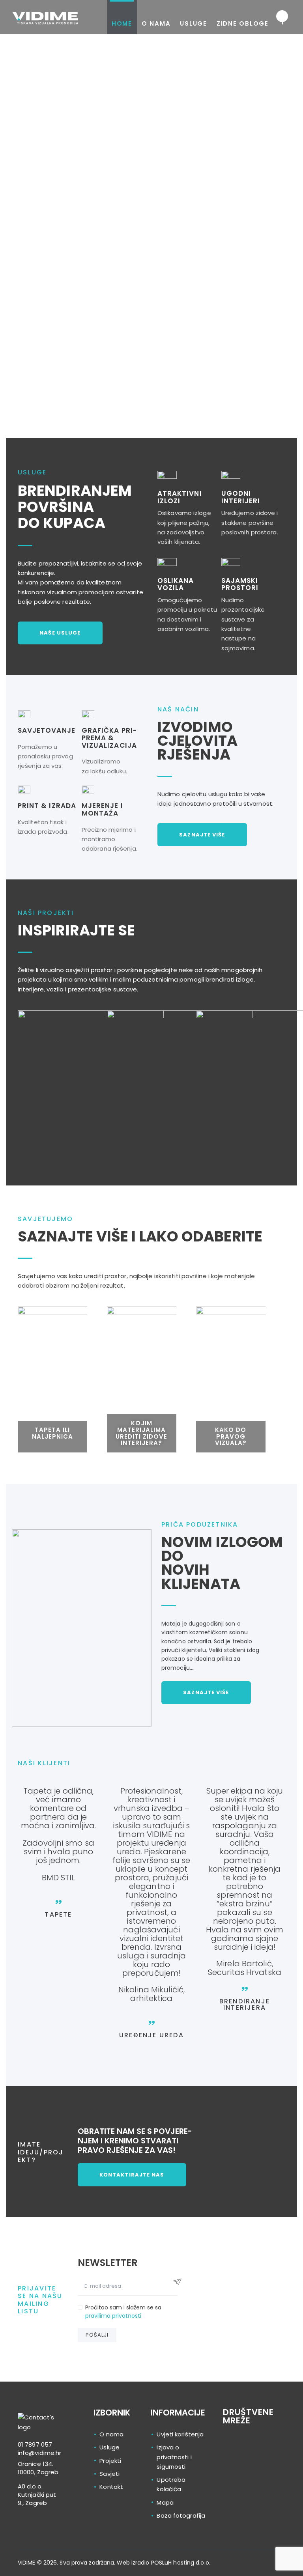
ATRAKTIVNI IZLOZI (180, 497)
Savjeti (109, 2474)
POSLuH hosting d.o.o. (181, 2563)
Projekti (110, 2461)
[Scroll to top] (294, 2567)
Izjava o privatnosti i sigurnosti (174, 2457)
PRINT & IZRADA (47, 806)
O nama (111, 2434)
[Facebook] (260, 2457)
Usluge (109, 2447)
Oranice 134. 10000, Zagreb (38, 2468)
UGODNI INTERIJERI (241, 497)
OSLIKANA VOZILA (176, 584)
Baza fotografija (181, 2515)
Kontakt (111, 2487)
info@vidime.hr (39, 2453)
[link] (39, 2449)
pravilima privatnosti (113, 2316)
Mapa (165, 2502)
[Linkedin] (231, 2457)
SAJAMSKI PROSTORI (240, 584)
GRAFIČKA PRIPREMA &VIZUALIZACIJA (109, 738)
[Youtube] (260, 2483)
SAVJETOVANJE (47, 731)
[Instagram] (231, 2483)
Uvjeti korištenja (180, 2434)
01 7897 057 (35, 2444)
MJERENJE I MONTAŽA (102, 809)
